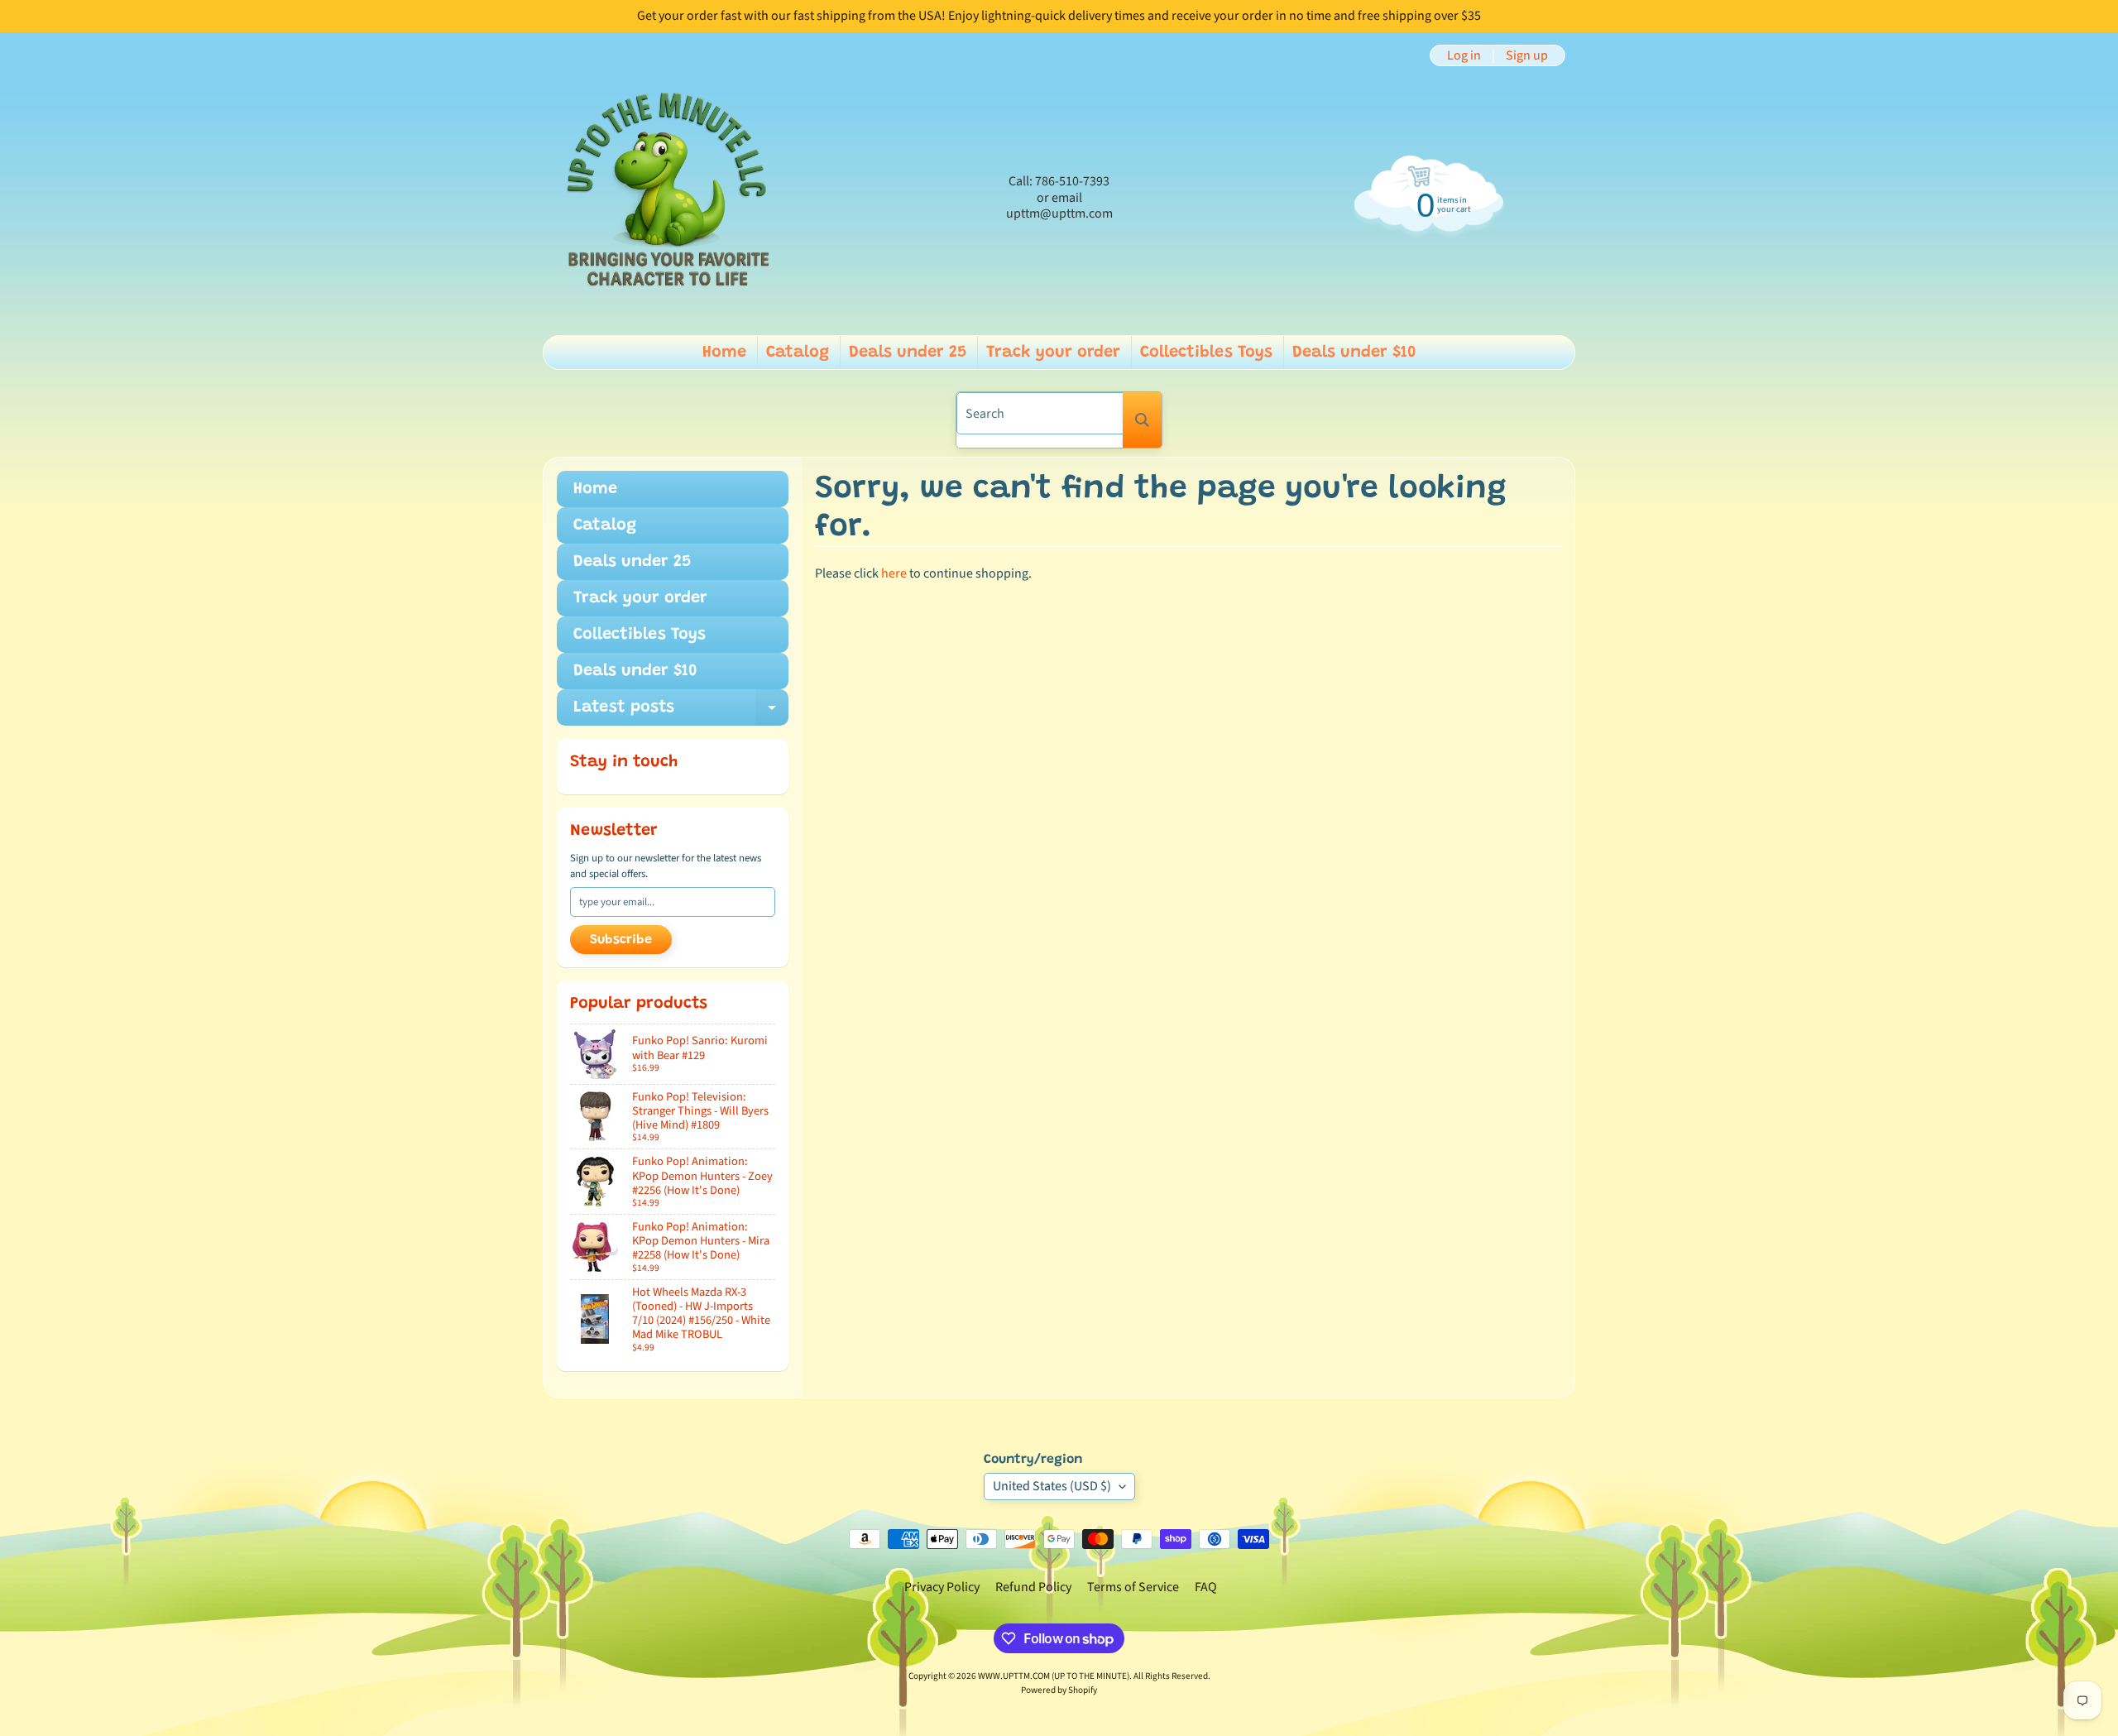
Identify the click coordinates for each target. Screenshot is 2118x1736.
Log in (1464, 55)
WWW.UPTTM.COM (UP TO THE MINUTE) (1054, 1676)
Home (724, 352)
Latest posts (681, 712)
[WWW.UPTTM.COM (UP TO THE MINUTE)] (667, 198)
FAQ (1206, 1587)
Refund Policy (1033, 1587)
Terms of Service (1133, 1587)
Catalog (798, 352)
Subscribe (621, 940)
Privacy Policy (942, 1587)
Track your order (1053, 352)
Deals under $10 (1354, 352)
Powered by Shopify (1059, 1690)
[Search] (1142, 420)
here (894, 573)
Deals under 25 (908, 352)
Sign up (1527, 55)
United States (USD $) (1052, 1486)
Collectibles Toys (1206, 352)
